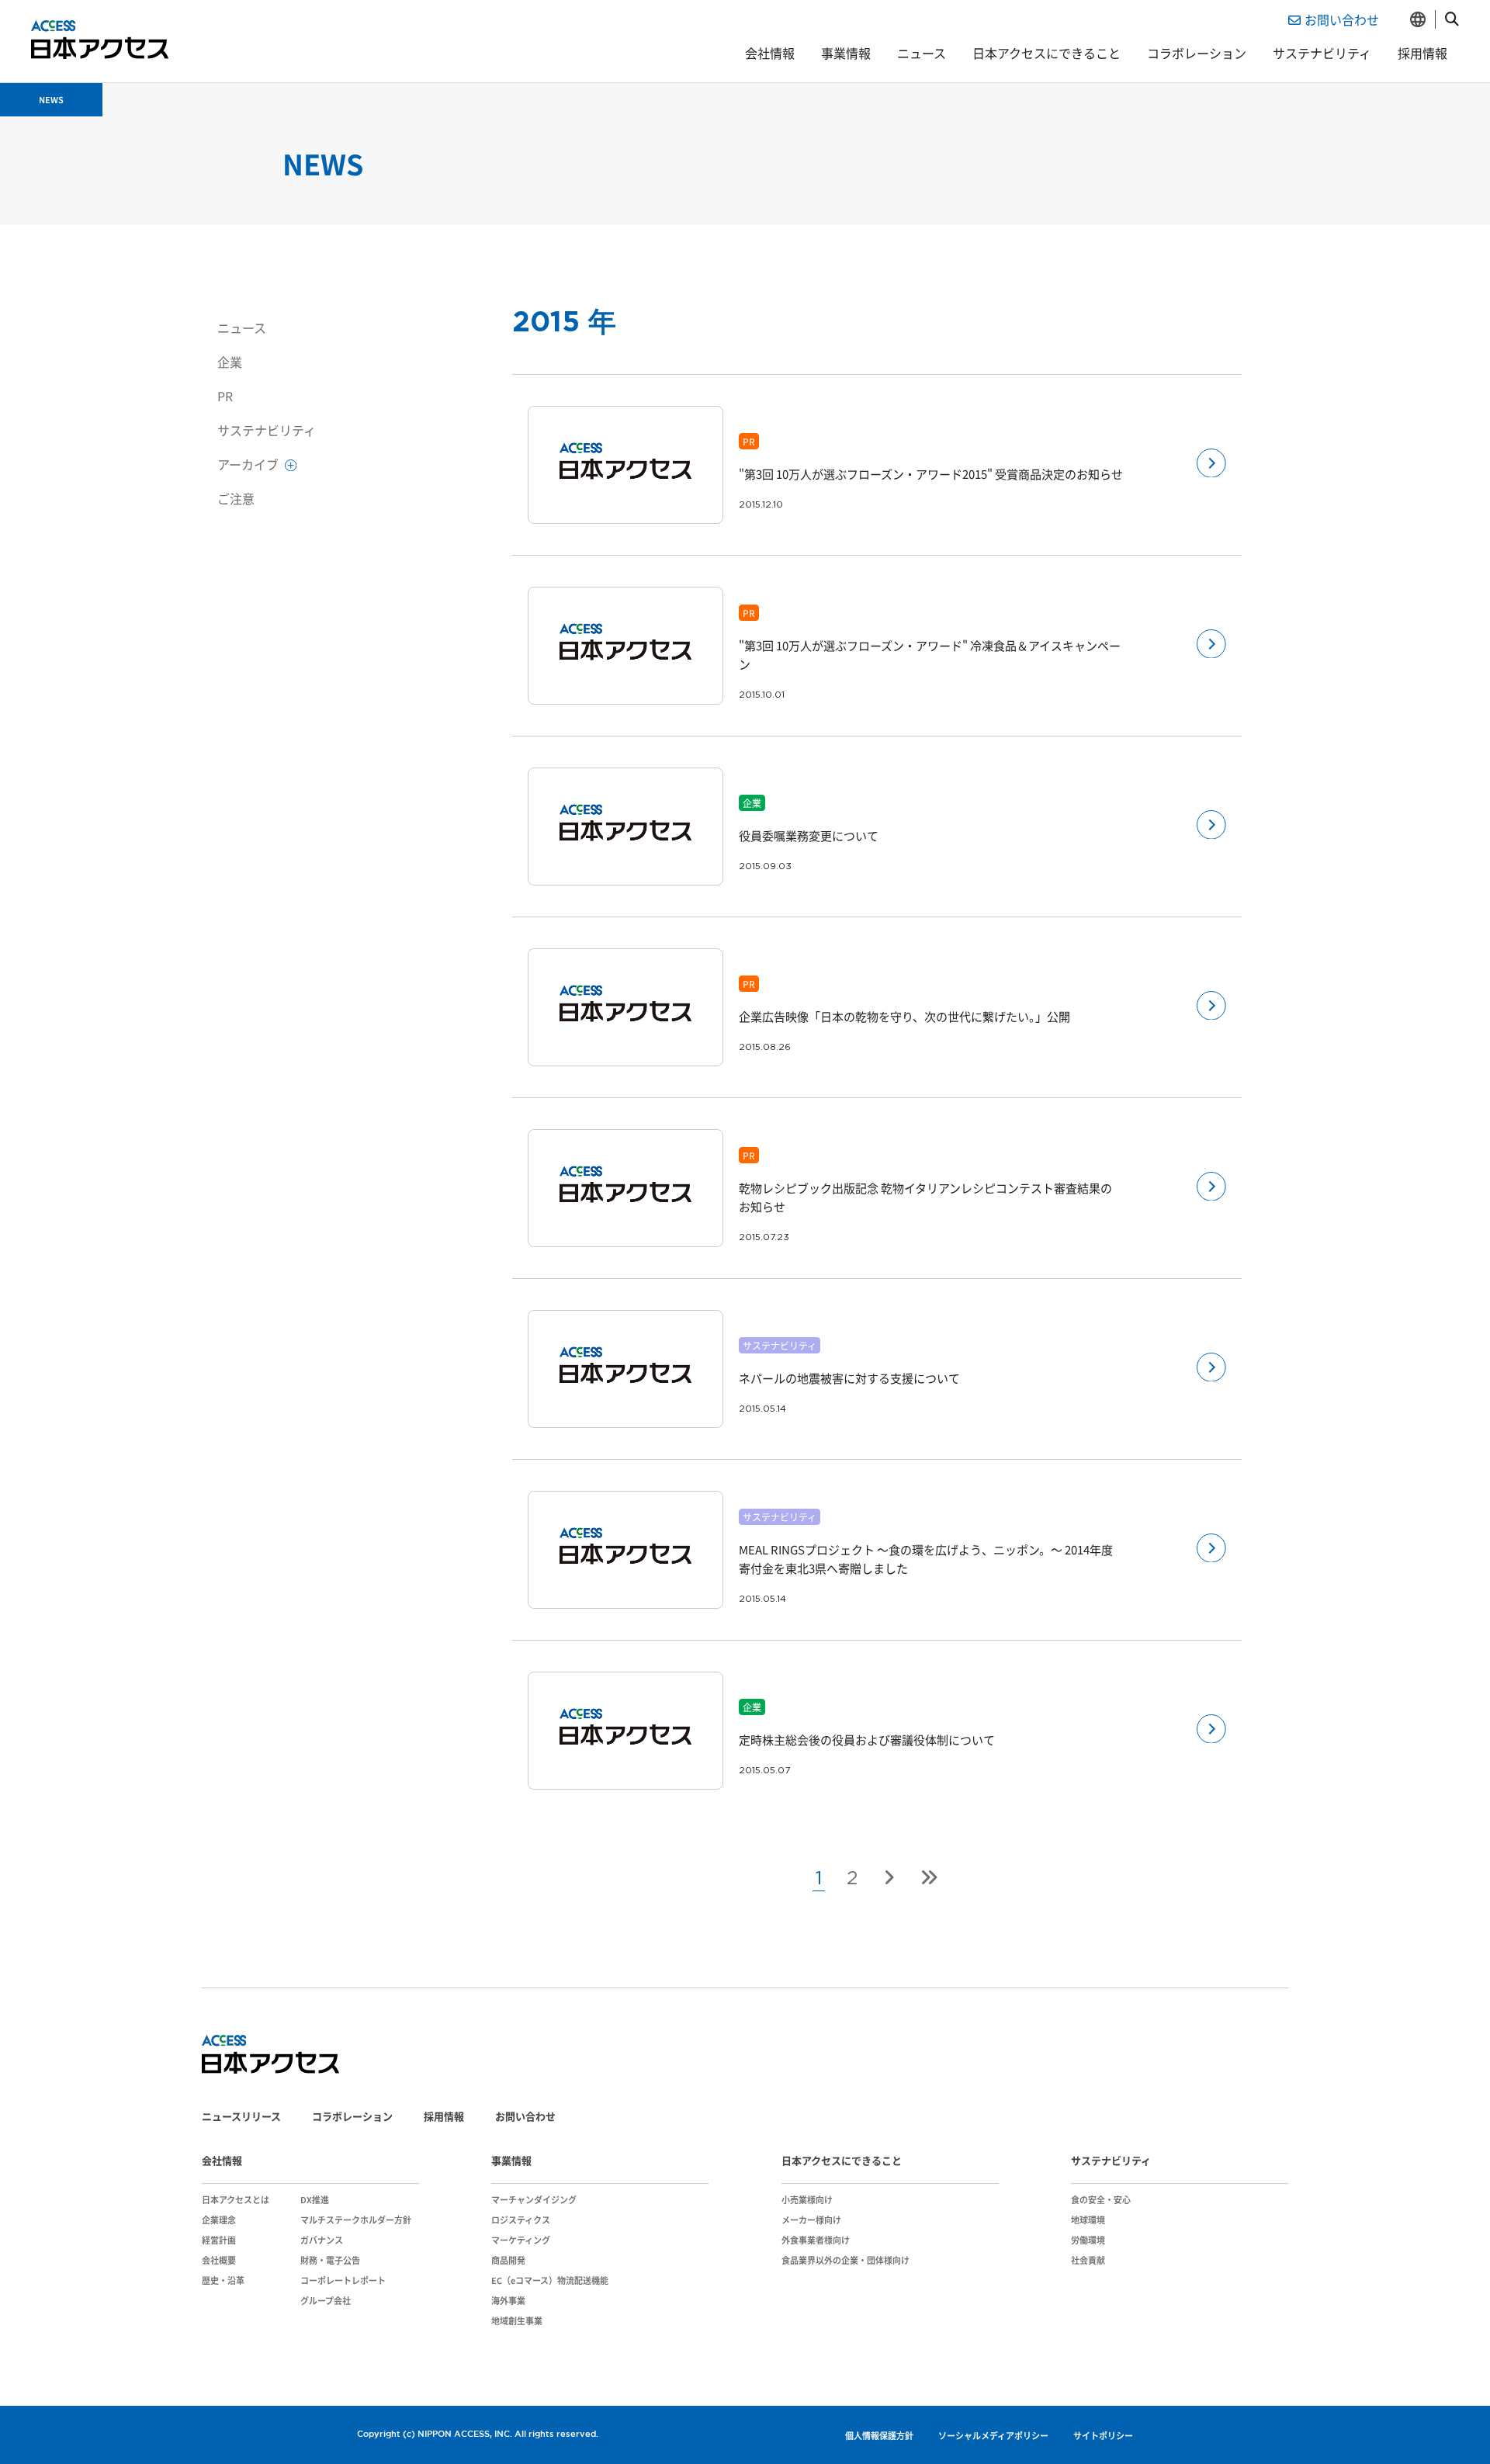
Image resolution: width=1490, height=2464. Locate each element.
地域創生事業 (517, 2320)
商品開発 (508, 2260)
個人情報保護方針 (879, 2435)
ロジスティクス (521, 2220)
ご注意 (236, 498)
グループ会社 (326, 2300)
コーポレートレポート (343, 2280)
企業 (230, 362)
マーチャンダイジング (534, 2199)
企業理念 (219, 2220)
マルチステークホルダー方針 (356, 2220)
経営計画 (219, 2240)
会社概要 (219, 2260)
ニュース (922, 53)
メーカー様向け (811, 2220)
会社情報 (770, 53)
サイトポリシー (1103, 2435)
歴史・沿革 (223, 2280)
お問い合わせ (1342, 19)
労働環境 (1088, 2240)
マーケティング (521, 2240)
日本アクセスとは (236, 2199)
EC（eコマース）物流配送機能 (550, 2280)
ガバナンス (322, 2240)
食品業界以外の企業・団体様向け (845, 2260)
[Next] (889, 1877)
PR (225, 396)
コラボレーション (1197, 53)
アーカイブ (249, 464)
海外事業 (508, 2300)
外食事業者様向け (816, 2240)
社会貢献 (1088, 2260)
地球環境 (1088, 2220)
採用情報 (1422, 53)
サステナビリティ (1322, 53)
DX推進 (315, 2199)
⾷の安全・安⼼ (1101, 2199)
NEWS (51, 99)
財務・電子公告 (330, 2260)
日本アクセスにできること (1046, 53)
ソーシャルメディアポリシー (993, 2435)
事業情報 (846, 53)
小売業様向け (807, 2199)
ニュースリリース (241, 2116)
